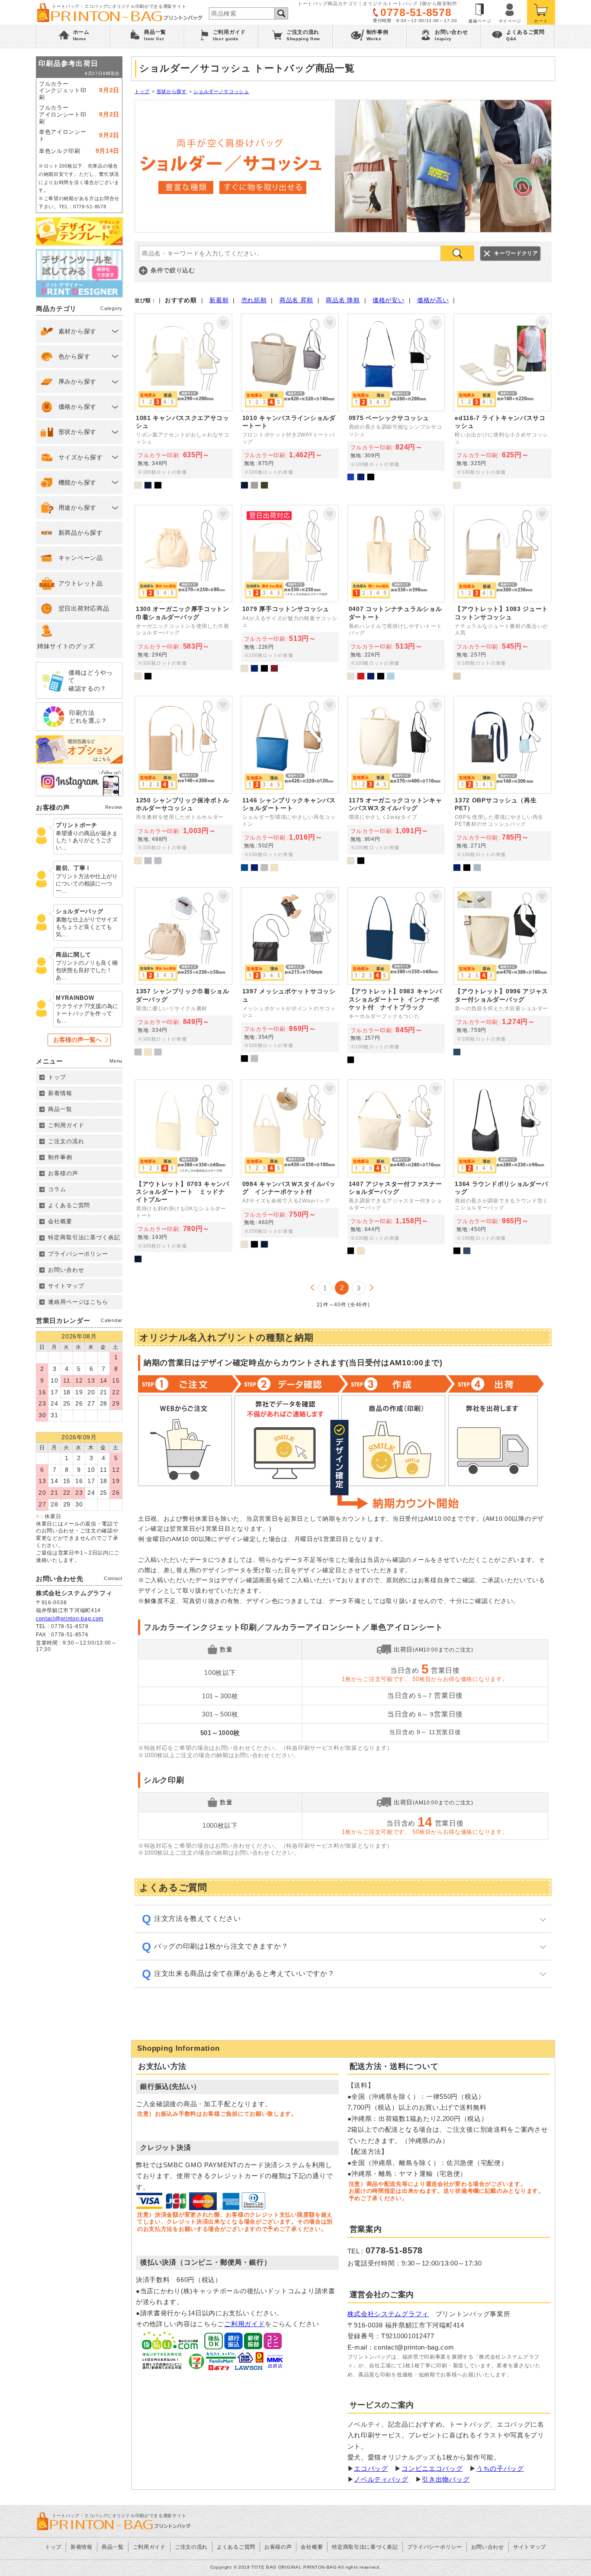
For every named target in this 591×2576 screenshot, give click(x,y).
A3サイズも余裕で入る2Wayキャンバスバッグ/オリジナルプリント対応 (290, 1171)
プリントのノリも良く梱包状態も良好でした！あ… (87, 970)
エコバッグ (371, 2468)
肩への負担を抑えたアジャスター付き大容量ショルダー (502, 975)
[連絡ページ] (480, 12)
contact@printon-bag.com (70, 1619)
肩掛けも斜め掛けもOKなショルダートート (183, 1171)
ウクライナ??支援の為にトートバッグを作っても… (87, 1013)
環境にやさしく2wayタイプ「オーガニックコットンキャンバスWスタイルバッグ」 (396, 783)
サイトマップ (66, 1286)
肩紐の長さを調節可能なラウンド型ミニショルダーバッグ (502, 1171)
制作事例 (60, 1157)
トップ (142, 91)
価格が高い (433, 300)
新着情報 (60, 1093)
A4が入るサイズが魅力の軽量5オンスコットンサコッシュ (290, 592)
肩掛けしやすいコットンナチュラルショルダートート (396, 592)
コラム (57, 1189)
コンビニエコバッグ (432, 2468)
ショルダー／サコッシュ (221, 91)
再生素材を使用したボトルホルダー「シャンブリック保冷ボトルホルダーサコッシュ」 (183, 783)
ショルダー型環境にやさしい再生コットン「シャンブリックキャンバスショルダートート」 (290, 783)
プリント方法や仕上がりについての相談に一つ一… (87, 884)
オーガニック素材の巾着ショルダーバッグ (183, 592)
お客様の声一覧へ (77, 1040)
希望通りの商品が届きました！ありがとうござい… (87, 841)
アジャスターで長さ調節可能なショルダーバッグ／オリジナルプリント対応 (396, 1171)
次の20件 (372, 1288)
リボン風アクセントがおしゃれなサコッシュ (183, 401)
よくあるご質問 (69, 1205)
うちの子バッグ (500, 2468)
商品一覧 (60, 1109)
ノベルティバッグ (381, 2479)
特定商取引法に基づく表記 (84, 1237)
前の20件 (312, 1288)
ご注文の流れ (66, 1141)
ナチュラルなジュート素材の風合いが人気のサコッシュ (502, 592)
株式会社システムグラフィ (388, 2314)
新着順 (219, 300)
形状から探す (172, 91)
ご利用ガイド (244, 2324)
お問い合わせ (66, 1270)
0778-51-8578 (416, 12)
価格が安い (389, 300)
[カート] (541, 12)
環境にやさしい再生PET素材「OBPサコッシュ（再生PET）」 (502, 783)
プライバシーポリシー (78, 1254)
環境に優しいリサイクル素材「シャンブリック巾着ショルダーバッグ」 (183, 975)
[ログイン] (510, 12)
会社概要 (60, 1221)
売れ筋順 (254, 300)
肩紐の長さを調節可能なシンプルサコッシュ (396, 401)
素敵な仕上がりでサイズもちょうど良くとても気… (87, 927)
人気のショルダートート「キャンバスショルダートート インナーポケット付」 (396, 975)
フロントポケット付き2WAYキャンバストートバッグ (290, 401)
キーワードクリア (516, 253)
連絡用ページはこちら (78, 1302)
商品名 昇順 (296, 300)
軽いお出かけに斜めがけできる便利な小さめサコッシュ (502, 401)
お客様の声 (63, 1173)
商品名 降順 (343, 300)
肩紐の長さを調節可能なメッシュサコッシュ (290, 975)
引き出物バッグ (446, 2479)
